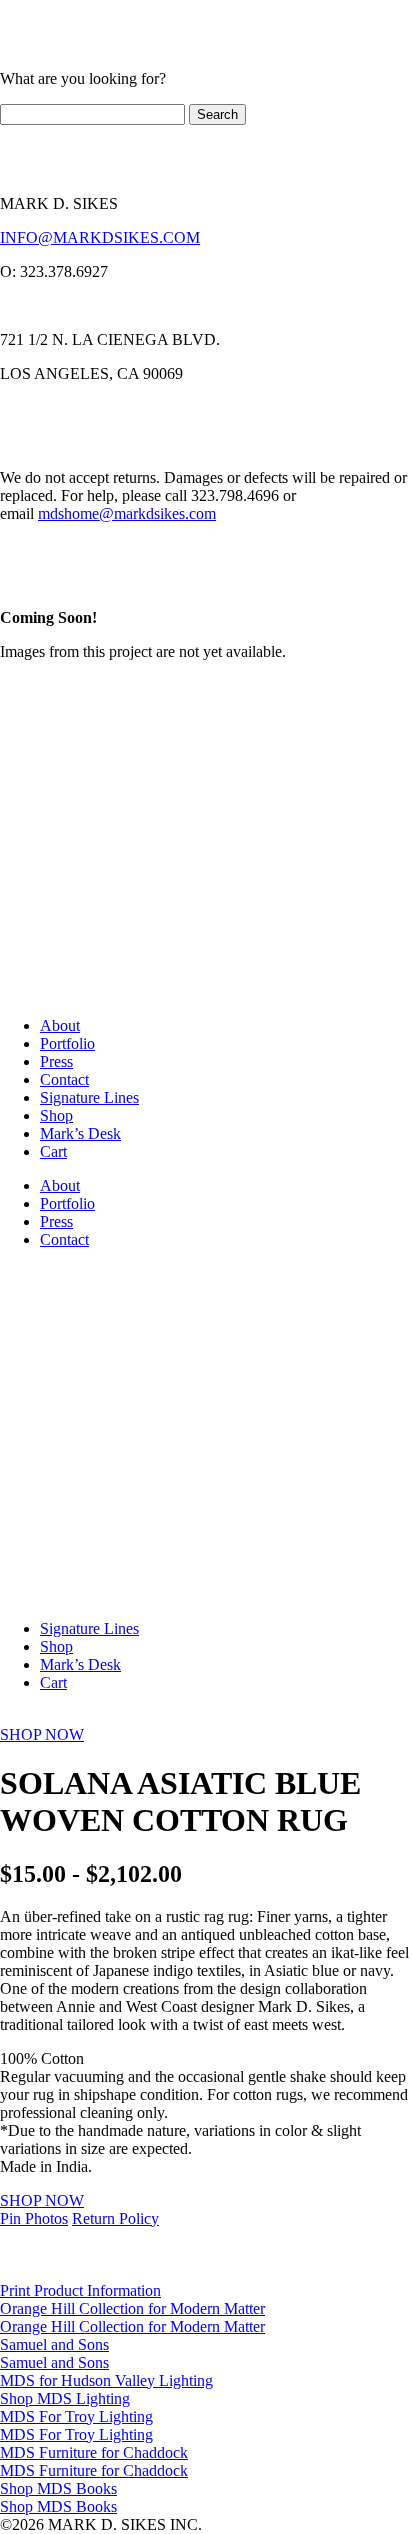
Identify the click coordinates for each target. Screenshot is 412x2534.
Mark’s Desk (80, 1133)
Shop (56, 1115)
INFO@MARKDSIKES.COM (100, 237)
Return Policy (115, 2218)
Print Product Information (80, 2290)
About (60, 1025)
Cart (53, 1151)
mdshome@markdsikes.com (127, 513)
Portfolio (67, 1043)
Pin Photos (34, 2218)
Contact (64, 1079)
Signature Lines (89, 1097)
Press (56, 1061)
